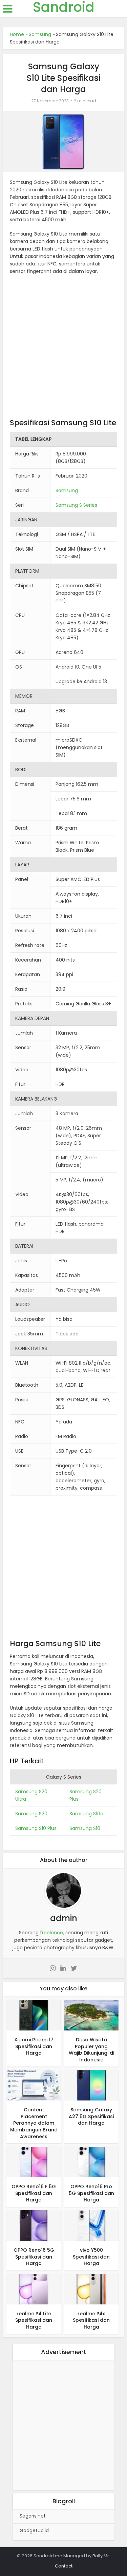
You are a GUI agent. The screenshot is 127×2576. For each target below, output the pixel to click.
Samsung (40, 34)
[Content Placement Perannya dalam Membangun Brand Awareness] (34, 2085)
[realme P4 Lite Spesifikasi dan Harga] (34, 2289)
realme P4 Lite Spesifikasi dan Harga (34, 2320)
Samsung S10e (86, 1814)
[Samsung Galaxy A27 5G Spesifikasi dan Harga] (91, 2085)
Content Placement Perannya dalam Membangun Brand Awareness (34, 2123)
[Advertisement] (63, 348)
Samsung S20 (31, 1814)
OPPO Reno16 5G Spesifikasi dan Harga (34, 2257)
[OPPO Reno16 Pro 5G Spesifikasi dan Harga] (91, 2162)
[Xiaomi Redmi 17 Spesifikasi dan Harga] (34, 2015)
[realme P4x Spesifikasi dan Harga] (91, 2289)
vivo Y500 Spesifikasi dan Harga (91, 2257)
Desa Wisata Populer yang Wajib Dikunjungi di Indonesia (91, 2050)
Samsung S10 (85, 1828)
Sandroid (64, 7)
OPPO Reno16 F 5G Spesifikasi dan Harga (34, 2193)
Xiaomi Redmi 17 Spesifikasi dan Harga (34, 2046)
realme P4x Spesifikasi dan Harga (91, 2320)
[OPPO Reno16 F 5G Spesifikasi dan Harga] (34, 2162)
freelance (51, 1933)
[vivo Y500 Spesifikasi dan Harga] (91, 2225)
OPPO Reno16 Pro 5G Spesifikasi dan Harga (91, 2193)
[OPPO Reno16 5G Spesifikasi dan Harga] (34, 2225)
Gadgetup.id (34, 2530)
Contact (64, 2566)
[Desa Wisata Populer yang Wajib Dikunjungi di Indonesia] (91, 2015)
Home (17, 34)
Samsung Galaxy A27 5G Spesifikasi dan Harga (91, 2116)
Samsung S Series (76, 505)
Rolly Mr (101, 2556)
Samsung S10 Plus (36, 1828)
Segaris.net (33, 2516)
